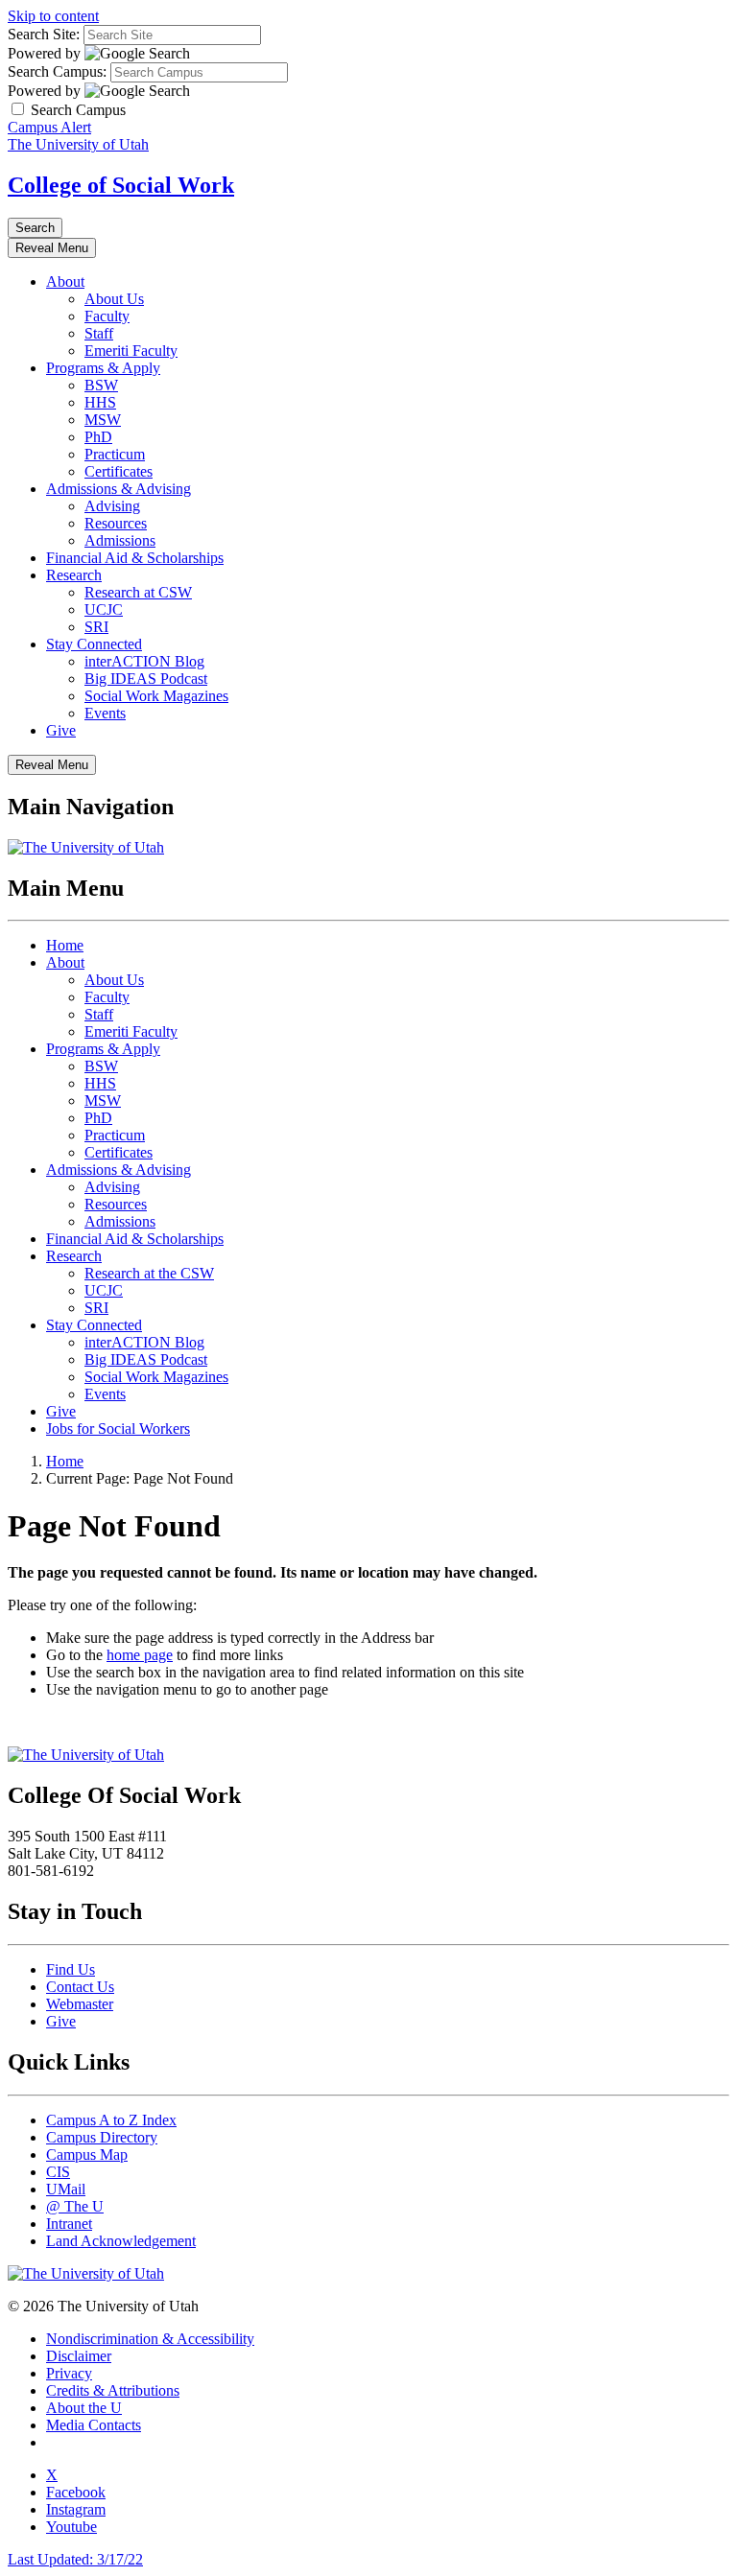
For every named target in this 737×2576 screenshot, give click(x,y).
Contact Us (80, 1987)
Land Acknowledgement (121, 2241)
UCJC (104, 609)
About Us (114, 299)
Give (61, 730)
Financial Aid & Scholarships (135, 558)
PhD (98, 437)
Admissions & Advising (119, 489)
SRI (96, 627)
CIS (58, 2172)
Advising (112, 506)
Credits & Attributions (113, 2390)
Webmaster (80, 2004)
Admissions (120, 540)
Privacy (69, 2373)
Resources (116, 523)
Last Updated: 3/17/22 (75, 2559)
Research (74, 575)
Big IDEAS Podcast (146, 679)
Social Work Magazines (156, 696)
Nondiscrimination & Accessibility (150, 2339)
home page (140, 1655)
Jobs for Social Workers (118, 1429)
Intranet (69, 2224)
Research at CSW (138, 592)
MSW (103, 420)
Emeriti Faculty (131, 351)
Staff (99, 333)
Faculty (107, 316)
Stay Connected (94, 644)
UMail (66, 2189)
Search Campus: (57, 71)
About (65, 281)
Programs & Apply (103, 368)
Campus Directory (102, 2137)
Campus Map (87, 2154)
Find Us (71, 1969)
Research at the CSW (149, 1273)
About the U (84, 2408)
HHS (100, 402)
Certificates (119, 471)
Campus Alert (49, 127)
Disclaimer (79, 2356)
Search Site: (44, 34)
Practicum (115, 454)
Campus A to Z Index (111, 2120)
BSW (101, 385)
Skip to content (53, 16)
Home (65, 945)
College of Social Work (121, 185)
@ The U (75, 2206)
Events (105, 713)
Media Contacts (94, 2425)
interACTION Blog (144, 661)
